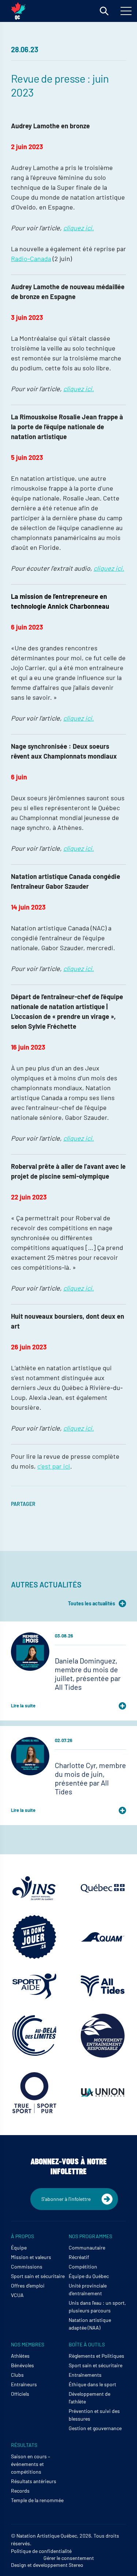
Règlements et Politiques (96, 2356)
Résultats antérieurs (34, 2481)
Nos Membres (28, 2344)
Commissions (27, 2267)
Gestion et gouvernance (95, 2428)
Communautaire (87, 2248)
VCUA (17, 2295)
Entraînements (85, 2375)
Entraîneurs (24, 2384)
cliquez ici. (79, 228)
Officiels (20, 2394)
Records (20, 2491)
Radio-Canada (31, 258)
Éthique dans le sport (92, 2384)
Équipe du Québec (89, 2276)
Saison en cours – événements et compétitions (31, 2464)
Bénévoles (22, 2365)
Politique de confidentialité (41, 2551)
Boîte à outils (87, 2344)
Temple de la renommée (37, 2500)
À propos (22, 2236)
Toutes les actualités (92, 1603)
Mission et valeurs (31, 2257)
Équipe (19, 2248)
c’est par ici (54, 1466)
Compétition (83, 2267)
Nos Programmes (90, 2236)
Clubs (17, 2375)
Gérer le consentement (69, 2558)
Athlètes (20, 2356)
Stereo (76, 2565)
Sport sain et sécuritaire (38, 2276)
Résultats (24, 2445)
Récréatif (79, 2257)
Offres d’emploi (28, 2286)
